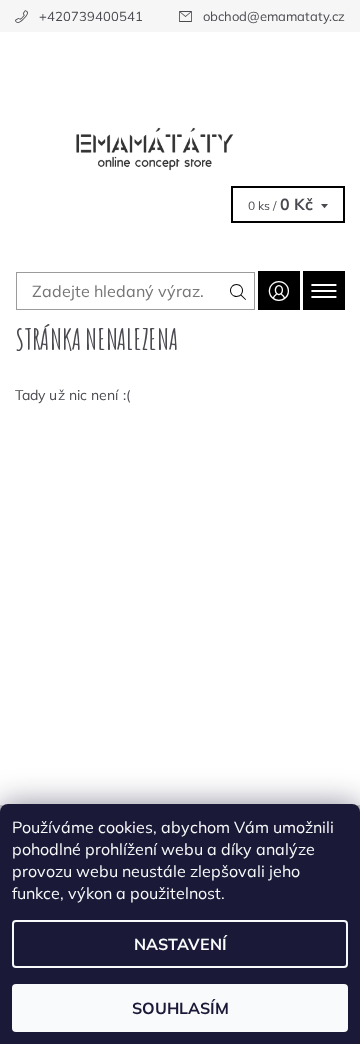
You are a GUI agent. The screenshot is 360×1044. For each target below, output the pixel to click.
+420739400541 (91, 16)
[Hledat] (238, 291)
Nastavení (180, 944)
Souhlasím (180, 1008)
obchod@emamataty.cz (274, 16)
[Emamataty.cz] (180, 98)
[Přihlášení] (279, 290)
